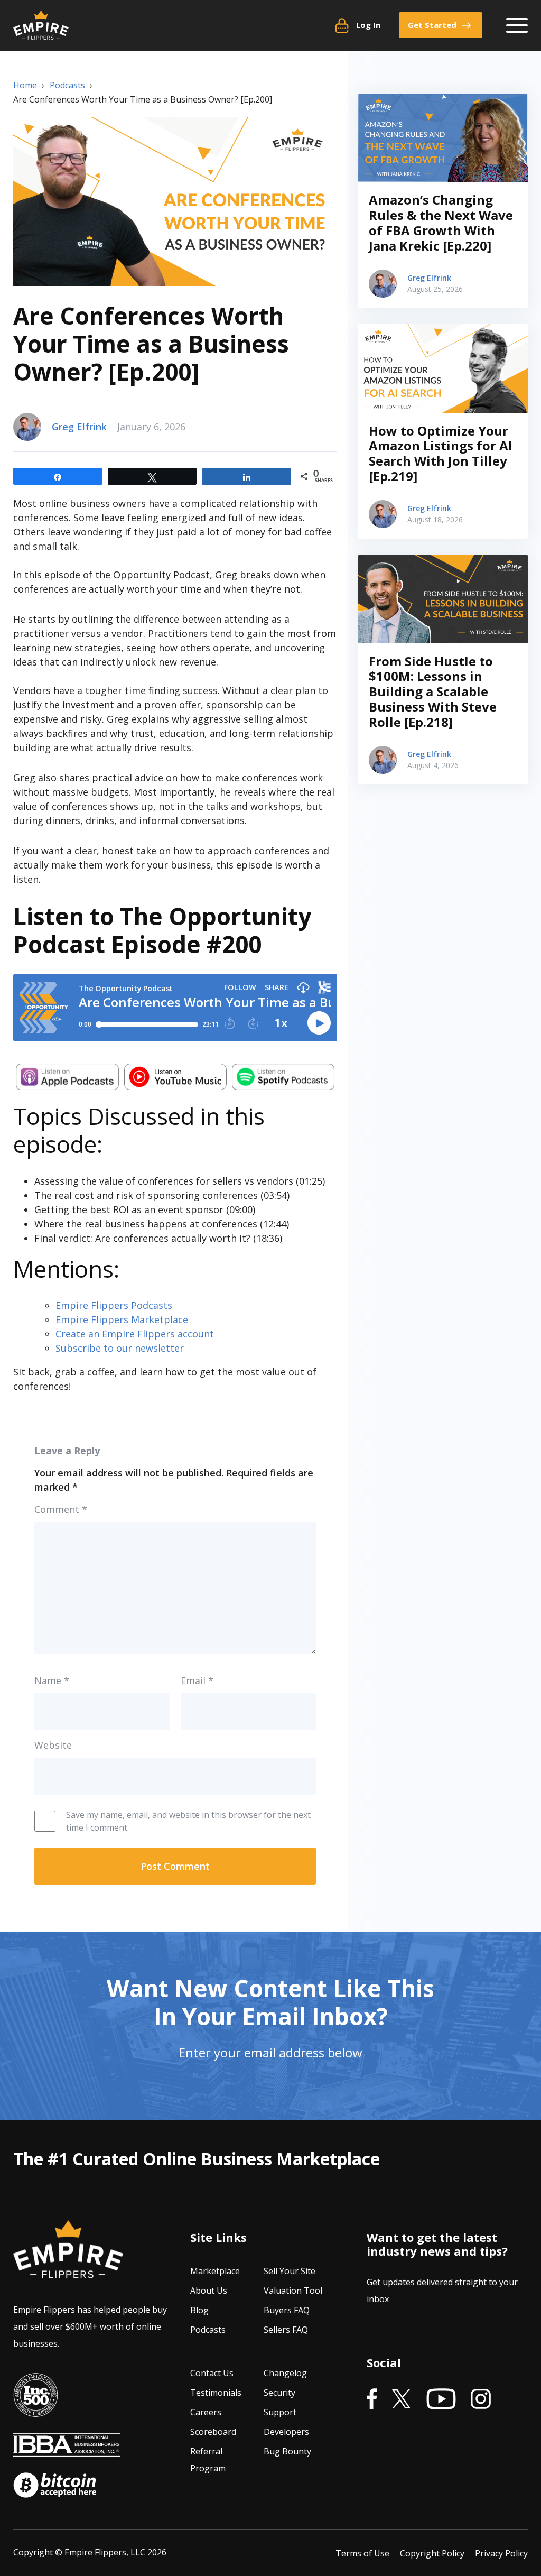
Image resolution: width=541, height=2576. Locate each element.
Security (279, 2393)
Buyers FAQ (287, 2310)
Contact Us (212, 2373)
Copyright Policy (432, 2553)
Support (280, 2412)
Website (53, 1745)
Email (197, 1681)
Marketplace (215, 2271)
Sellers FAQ (286, 2330)
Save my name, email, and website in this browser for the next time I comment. (188, 1821)
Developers (286, 2432)
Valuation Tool (293, 2291)
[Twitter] (402, 2399)
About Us (209, 2291)
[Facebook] (372, 2399)
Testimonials (216, 2393)
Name (52, 1681)
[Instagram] (481, 2399)
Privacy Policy (501, 2553)
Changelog (285, 2373)
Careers (206, 2412)
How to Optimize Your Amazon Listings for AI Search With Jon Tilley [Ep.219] (441, 453)
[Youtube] (441, 2399)
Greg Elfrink (79, 427)
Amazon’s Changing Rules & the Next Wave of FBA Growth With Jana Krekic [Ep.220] (441, 222)
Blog (199, 2310)
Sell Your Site (290, 2271)
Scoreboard (213, 2432)
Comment (61, 1509)
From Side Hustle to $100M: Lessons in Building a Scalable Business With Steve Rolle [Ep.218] (433, 691)
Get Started (432, 25)
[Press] (35, 2409)
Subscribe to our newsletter (120, 1348)
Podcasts (208, 2330)
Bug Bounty (287, 2451)
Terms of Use (362, 2553)
